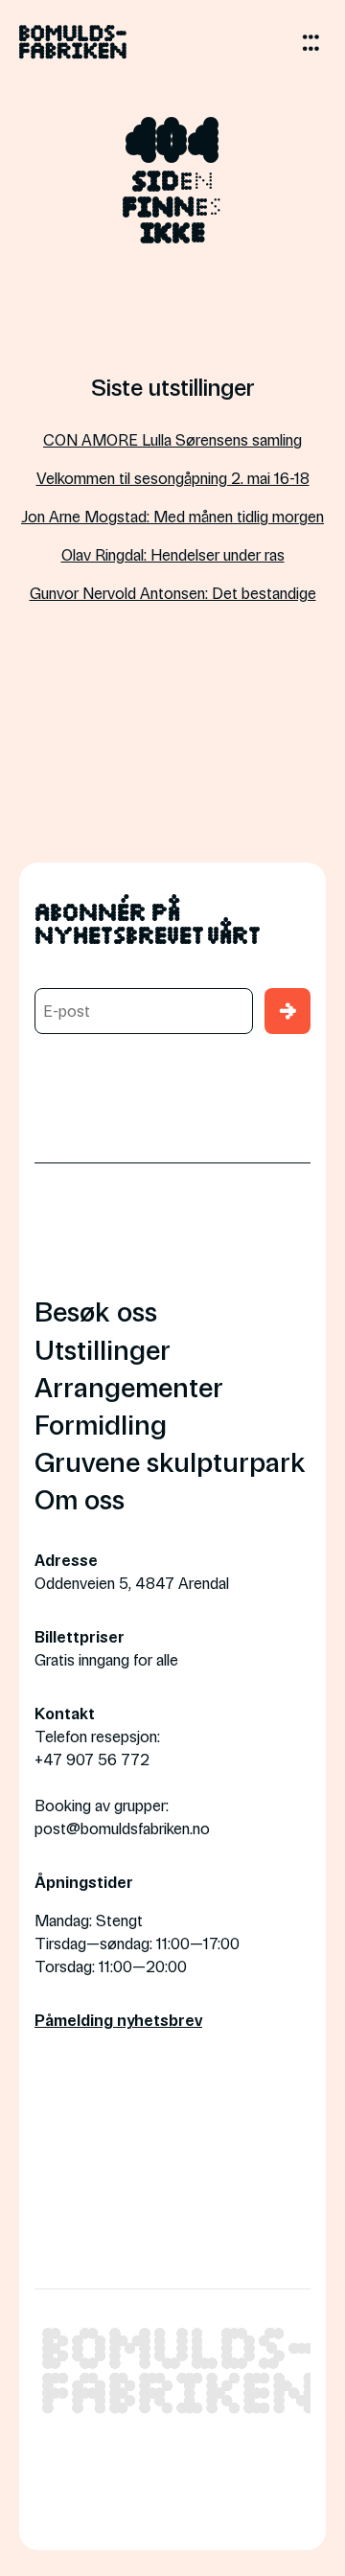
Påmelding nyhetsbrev (118, 2020)
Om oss (80, 1498)
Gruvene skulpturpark (170, 1461)
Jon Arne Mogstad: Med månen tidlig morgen (172, 516)
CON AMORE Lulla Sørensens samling (172, 439)
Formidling (101, 1424)
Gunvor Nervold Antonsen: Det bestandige (173, 593)
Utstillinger (103, 1349)
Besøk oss (96, 1311)
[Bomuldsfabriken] (73, 49)
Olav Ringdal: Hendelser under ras (173, 554)
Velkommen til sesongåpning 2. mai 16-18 (173, 478)
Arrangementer (129, 1386)
